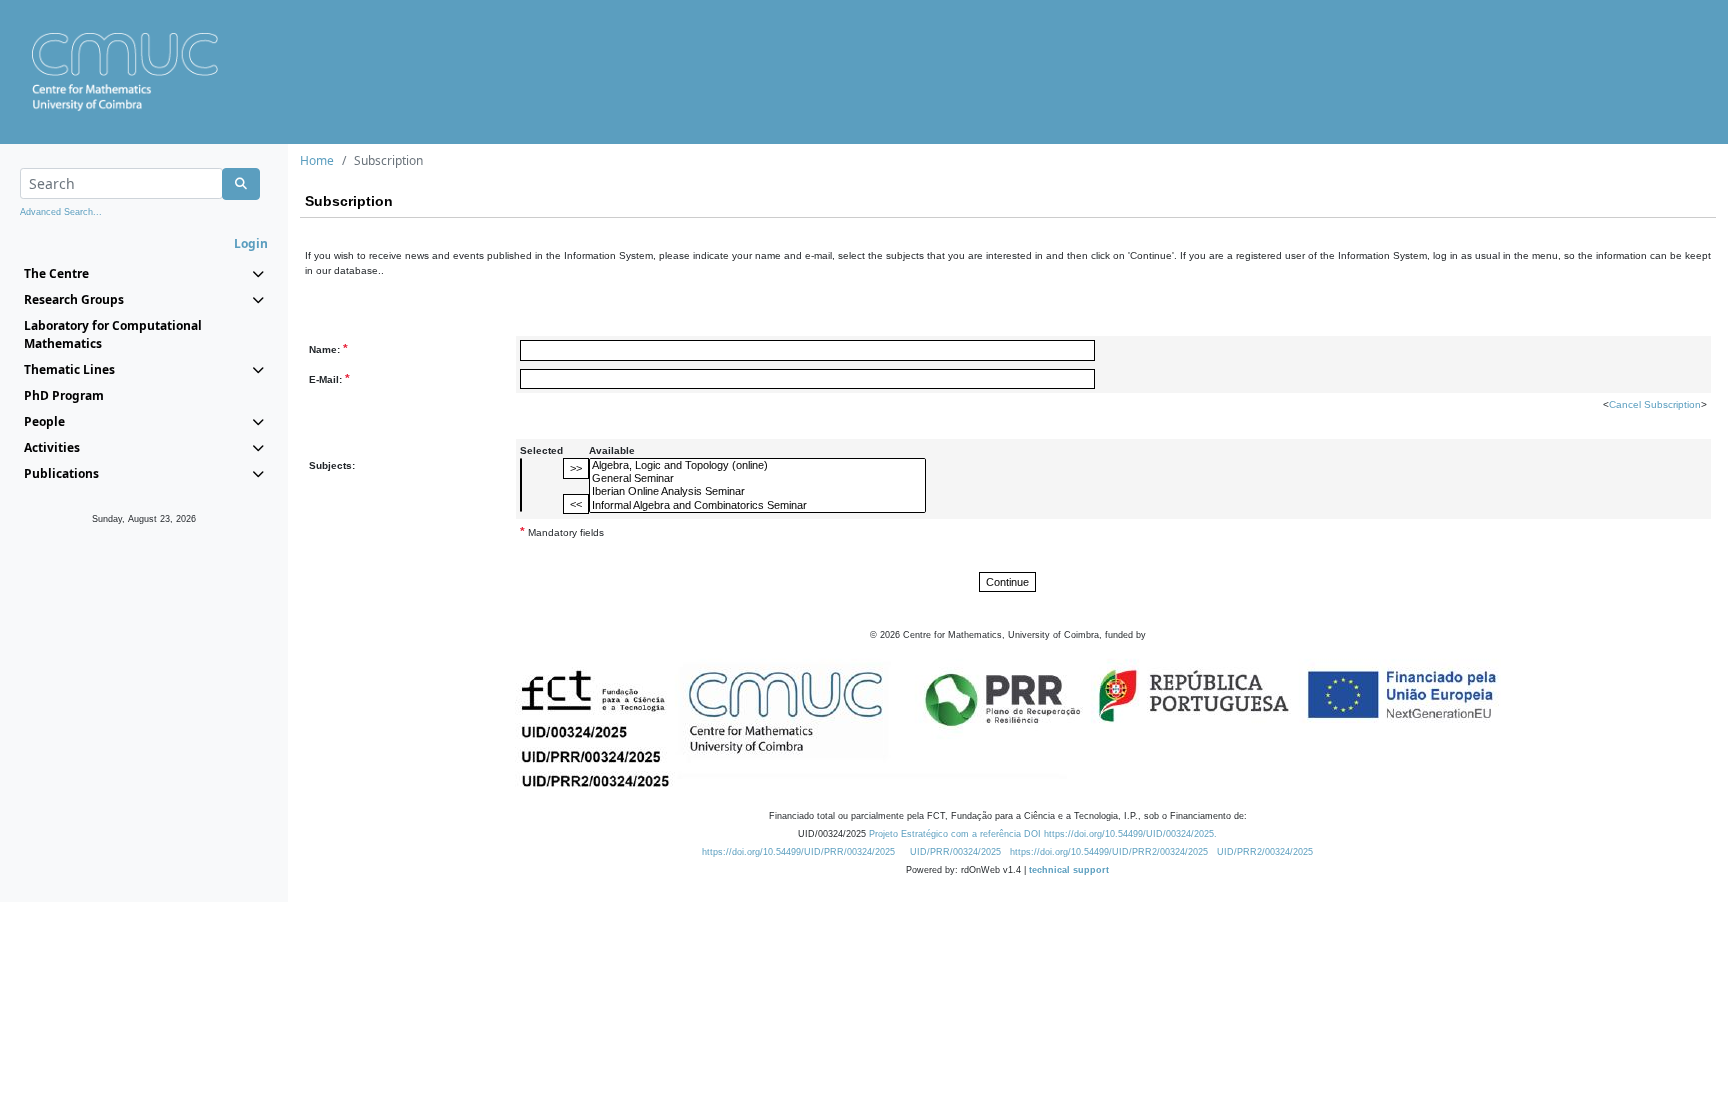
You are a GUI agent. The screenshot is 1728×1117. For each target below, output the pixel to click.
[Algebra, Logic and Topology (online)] (757, 465)
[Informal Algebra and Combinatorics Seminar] (757, 505)
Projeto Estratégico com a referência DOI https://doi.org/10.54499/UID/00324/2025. (1043, 834)
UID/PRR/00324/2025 (955, 852)
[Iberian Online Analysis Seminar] (757, 491)
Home (317, 160)
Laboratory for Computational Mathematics (113, 334)
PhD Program (64, 395)
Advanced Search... (61, 212)
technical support (1069, 870)
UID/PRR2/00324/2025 (1265, 852)
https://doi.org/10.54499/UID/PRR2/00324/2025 (1109, 852)
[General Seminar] (757, 478)
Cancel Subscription (1655, 404)
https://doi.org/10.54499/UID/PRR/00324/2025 (798, 852)
